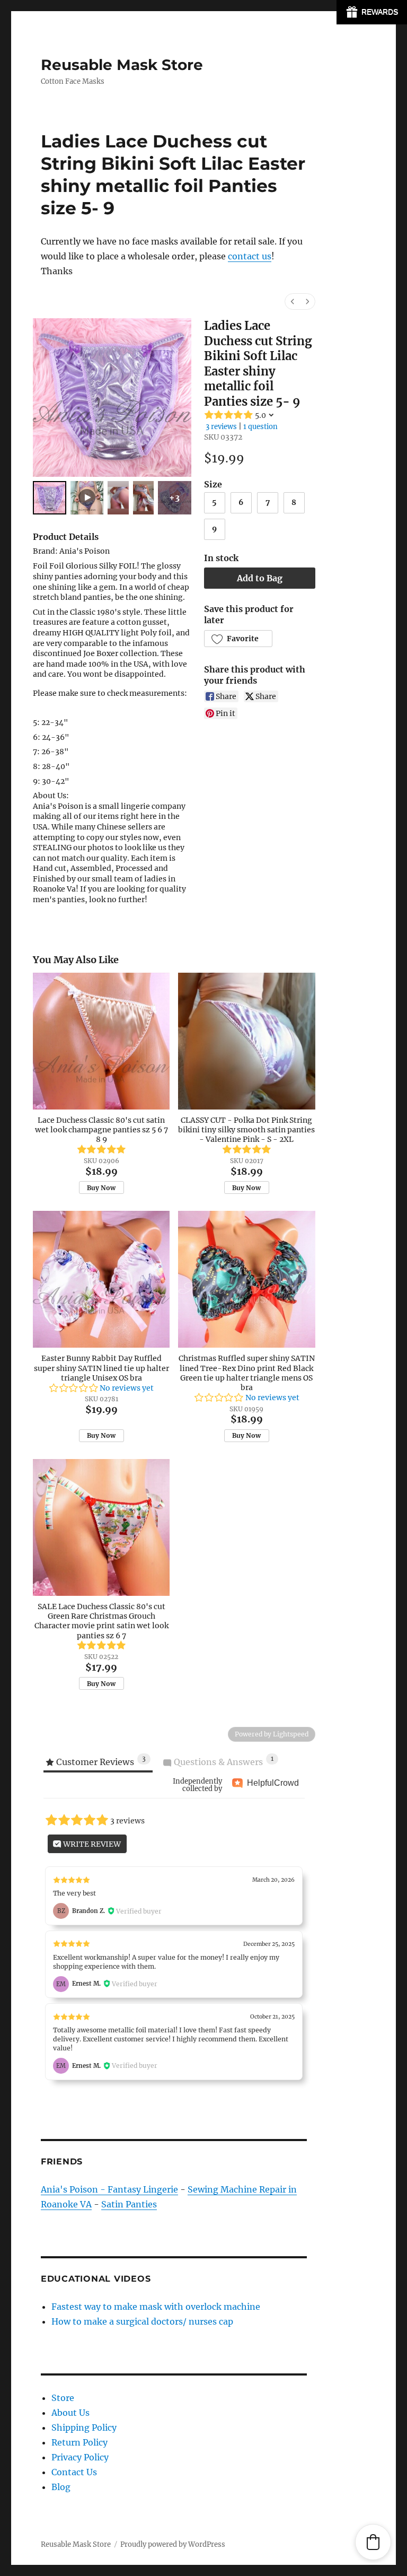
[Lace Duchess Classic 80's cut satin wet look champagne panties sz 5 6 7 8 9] (101, 1041)
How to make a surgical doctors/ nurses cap (142, 2321)
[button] (238, 639)
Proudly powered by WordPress (173, 2544)
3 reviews (221, 427)
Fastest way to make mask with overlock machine (156, 2307)
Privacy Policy (80, 2457)
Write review (91, 1844)
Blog (61, 2487)
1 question (260, 427)
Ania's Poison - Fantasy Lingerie (109, 2189)
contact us (250, 256)
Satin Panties (129, 2204)
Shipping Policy (84, 2427)
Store (63, 2398)
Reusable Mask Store (122, 65)
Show (372, 12)
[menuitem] (293, 302)
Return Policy (79, 2442)
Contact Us (74, 2472)
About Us (70, 2413)
